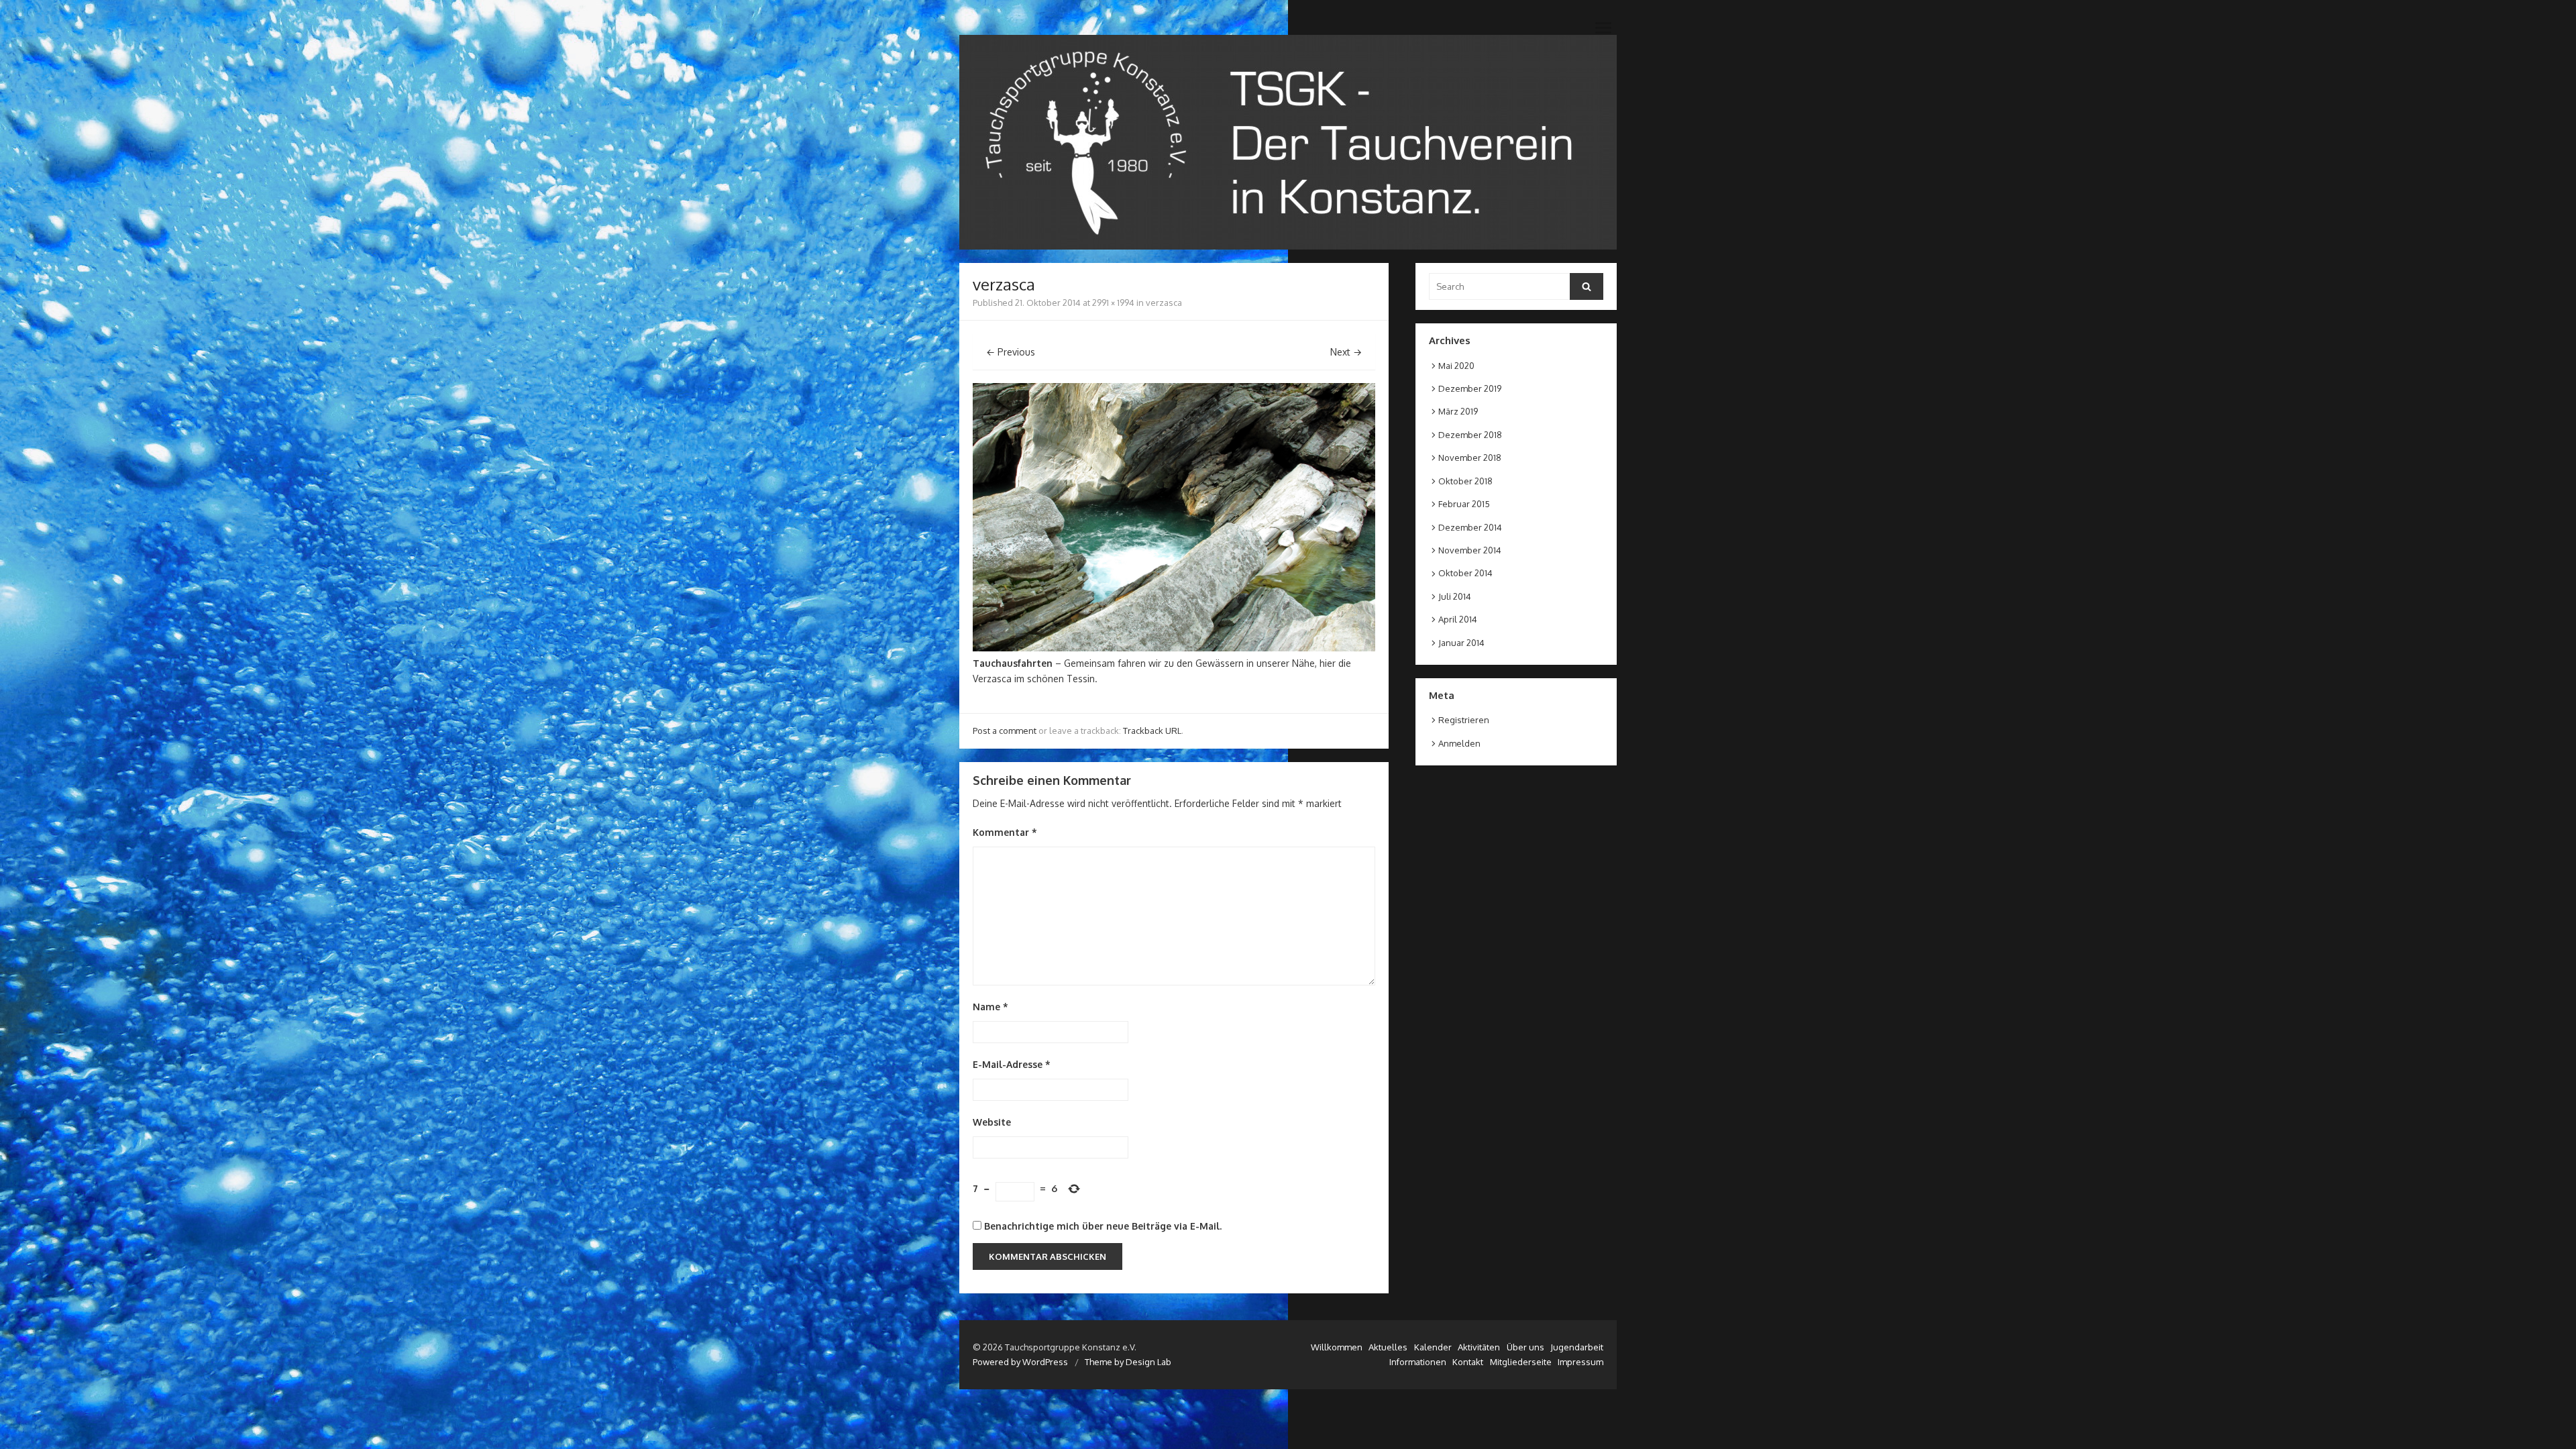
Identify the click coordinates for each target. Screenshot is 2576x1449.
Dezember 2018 (1470, 435)
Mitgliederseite (1521, 1362)
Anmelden (1459, 743)
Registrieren (1464, 720)
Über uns (1525, 1347)
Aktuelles (1388, 1347)
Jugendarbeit (1577, 1347)
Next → (1346, 352)
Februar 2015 (1464, 504)
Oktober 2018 (1465, 481)
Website (992, 1122)
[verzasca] (1174, 648)
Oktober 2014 (1465, 573)
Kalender (1433, 1347)
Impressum (1580, 1362)
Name (990, 1007)
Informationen (1418, 1362)
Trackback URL (1152, 731)
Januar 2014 (1461, 643)
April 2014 (1458, 619)
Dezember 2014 (1470, 527)
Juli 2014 (1455, 596)
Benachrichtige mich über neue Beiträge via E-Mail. (1103, 1226)
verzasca (1164, 303)
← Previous (1011, 352)
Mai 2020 (1456, 366)
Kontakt (1468, 1362)
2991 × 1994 (1113, 303)
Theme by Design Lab (1128, 1362)
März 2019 (1458, 411)
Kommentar (1005, 832)
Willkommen (1337, 1347)
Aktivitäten (1479, 1347)
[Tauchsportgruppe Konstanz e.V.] (1288, 142)
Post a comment (1005, 731)
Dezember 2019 (1470, 388)
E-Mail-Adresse (1012, 1064)
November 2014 (1470, 550)
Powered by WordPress (1020, 1362)
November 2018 (1470, 458)
